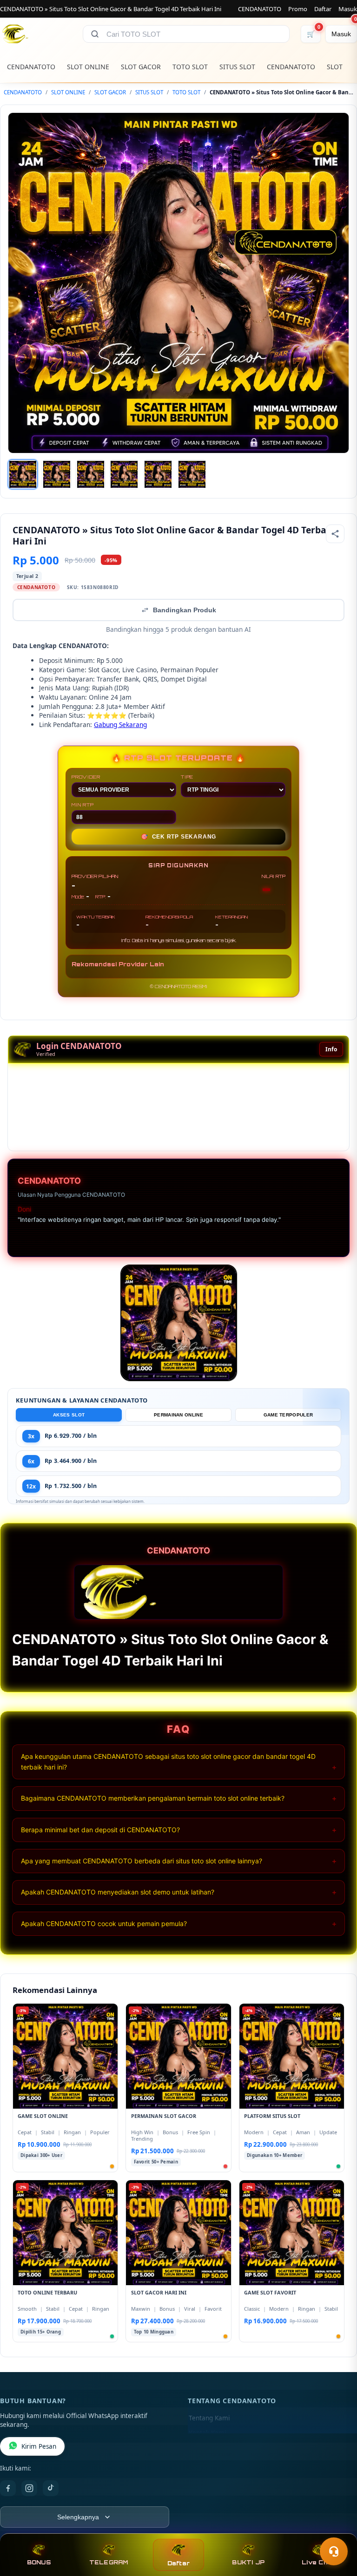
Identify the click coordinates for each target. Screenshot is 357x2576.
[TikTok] (51, 2488)
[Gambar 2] (57, 474)
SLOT (335, 67)
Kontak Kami (207, 2433)
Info (331, 1049)
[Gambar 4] (124, 474)
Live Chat (318, 2562)
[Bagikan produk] (335, 534)
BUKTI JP (248, 2562)
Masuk (348, 9)
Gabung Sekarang (120, 724)
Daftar (323, 9)
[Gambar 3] (91, 474)
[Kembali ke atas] (337, 2529)
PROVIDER (86, 777)
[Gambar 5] (158, 474)
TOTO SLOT (190, 67)
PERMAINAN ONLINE (178, 1415)
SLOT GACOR (141, 67)
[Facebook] (8, 2488)
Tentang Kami (209, 2418)
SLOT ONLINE (88, 67)
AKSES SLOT (69, 1415)
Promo (298, 9)
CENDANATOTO (260, 9)
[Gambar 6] (192, 474)
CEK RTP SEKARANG (179, 837)
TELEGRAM (109, 2562)
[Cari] (95, 34)
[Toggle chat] (334, 2551)
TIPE (187, 777)
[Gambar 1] (23, 474)
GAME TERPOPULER (288, 1415)
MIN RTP (83, 805)
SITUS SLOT (237, 67)
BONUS (39, 2562)
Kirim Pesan (39, 2446)
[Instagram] (29, 2488)
